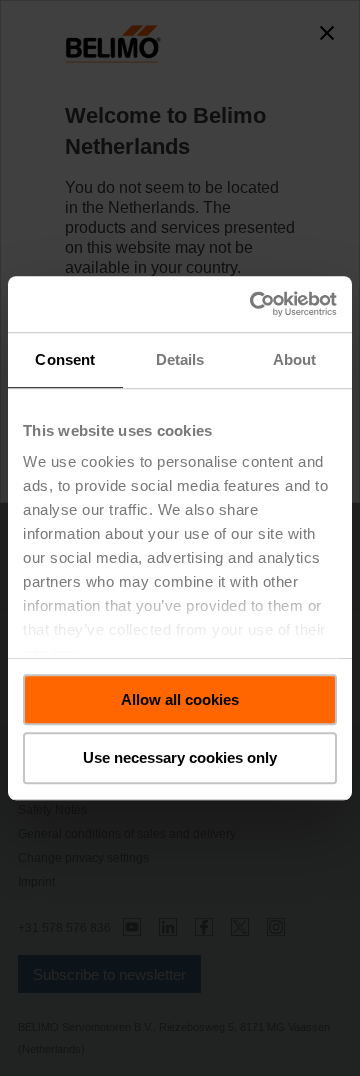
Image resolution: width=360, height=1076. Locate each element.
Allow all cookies (180, 699)
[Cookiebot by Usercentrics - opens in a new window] (254, 304)
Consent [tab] (65, 359)
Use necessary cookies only (180, 758)
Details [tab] (180, 359)
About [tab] (295, 359)
